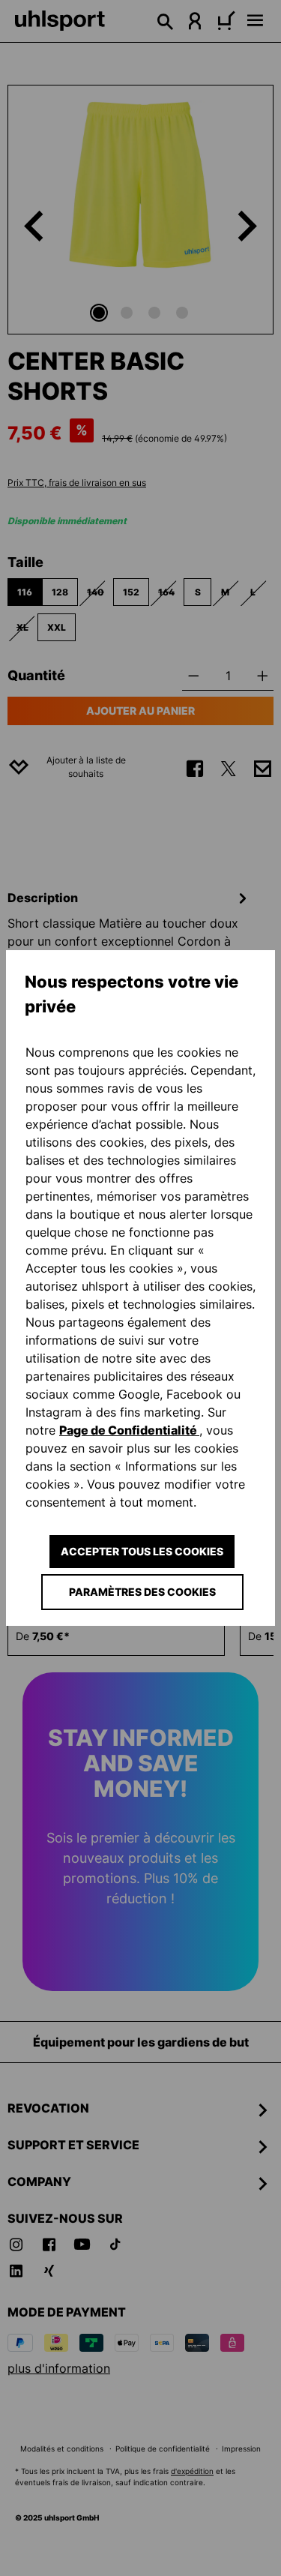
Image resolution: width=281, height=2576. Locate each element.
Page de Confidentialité (129, 1430)
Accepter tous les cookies (142, 1551)
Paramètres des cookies (142, 1592)
